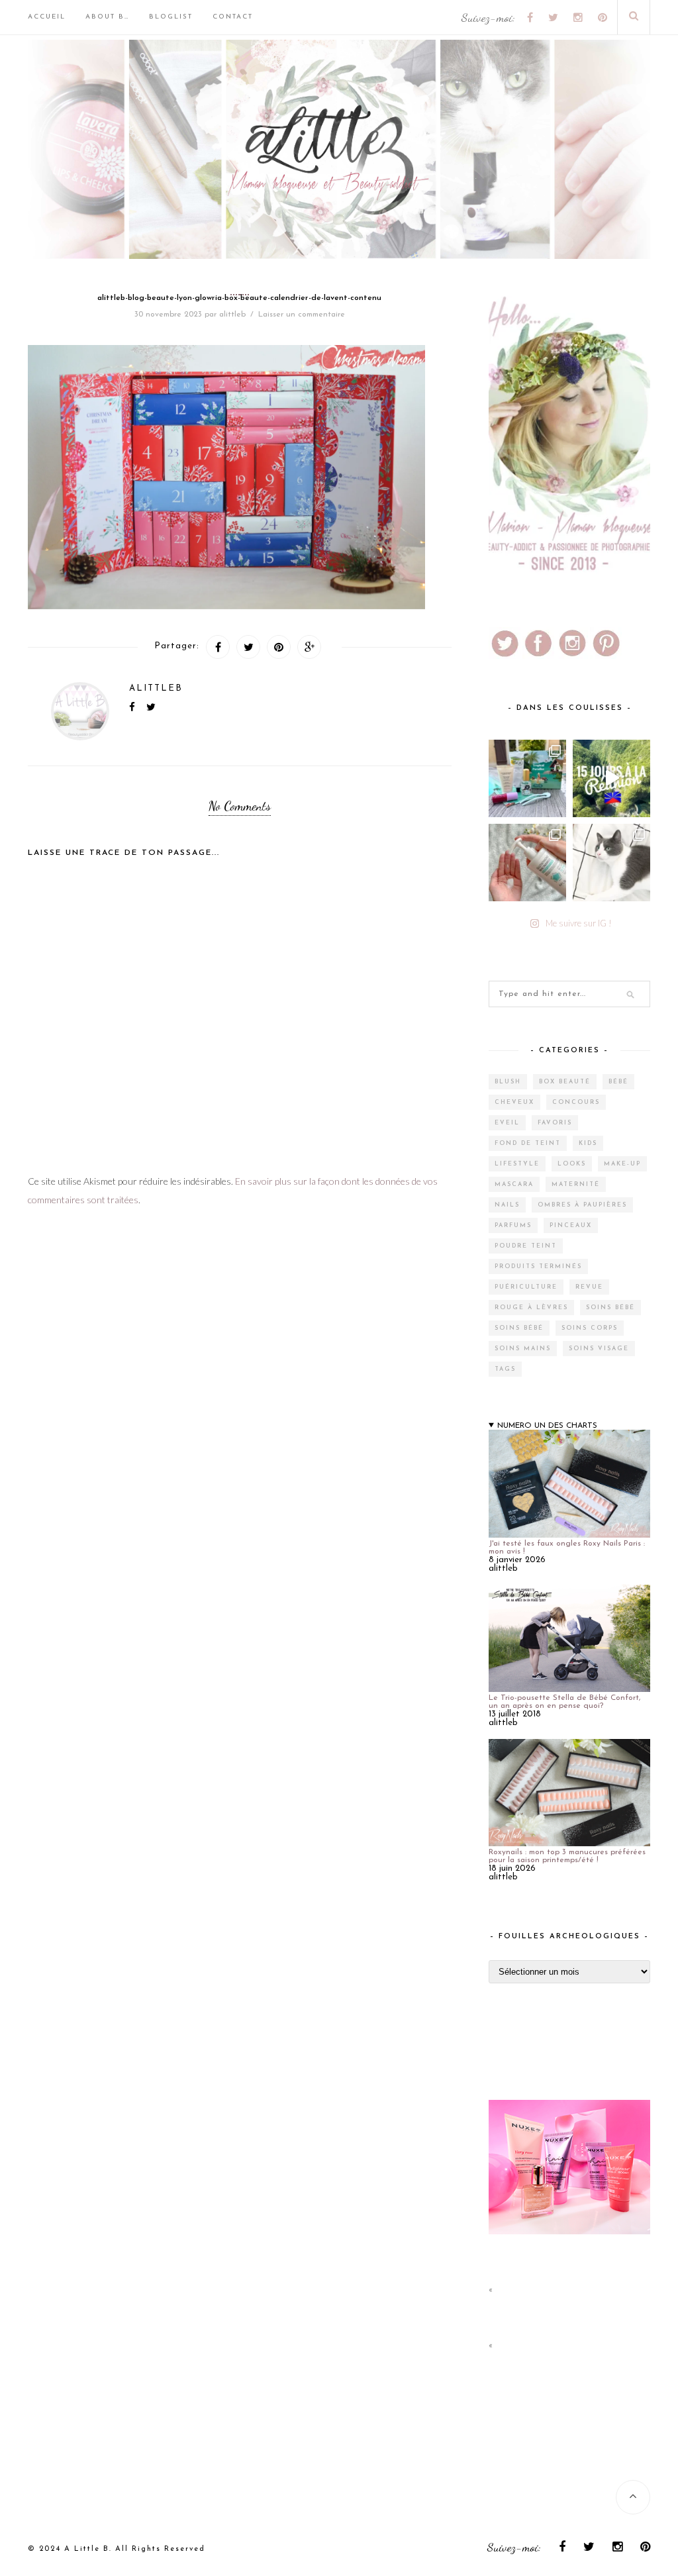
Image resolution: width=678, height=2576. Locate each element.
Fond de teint (528, 1143)
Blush (508, 1082)
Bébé (618, 1082)
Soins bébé (610, 1308)
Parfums (513, 1225)
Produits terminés (538, 1266)
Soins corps (590, 1328)
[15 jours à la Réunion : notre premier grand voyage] (611, 778)
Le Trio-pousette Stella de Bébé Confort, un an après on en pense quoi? (564, 1702)
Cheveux (514, 1102)
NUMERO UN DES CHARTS (547, 1426)
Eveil (507, 1123)
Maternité (576, 1184)
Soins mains (523, 1349)
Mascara (514, 1184)
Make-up (622, 1164)
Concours (576, 1102)
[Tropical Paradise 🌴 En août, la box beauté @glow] (527, 778)
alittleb (232, 315)
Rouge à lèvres (531, 1308)
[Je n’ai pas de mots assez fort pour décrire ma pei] (611, 863)
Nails (507, 1205)
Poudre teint (526, 1246)
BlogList (171, 17)
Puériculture (526, 1287)
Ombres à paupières (582, 1205)
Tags (505, 1369)
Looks (572, 1164)
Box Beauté (565, 1082)
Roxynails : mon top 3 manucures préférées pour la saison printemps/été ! (567, 1856)
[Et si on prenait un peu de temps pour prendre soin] (527, 863)
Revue (589, 1287)
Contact (233, 17)
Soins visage (599, 1349)
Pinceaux (571, 1225)
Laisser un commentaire (302, 315)
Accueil (47, 17)
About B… (107, 17)
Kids (588, 1143)
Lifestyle (517, 1164)
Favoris (555, 1123)
